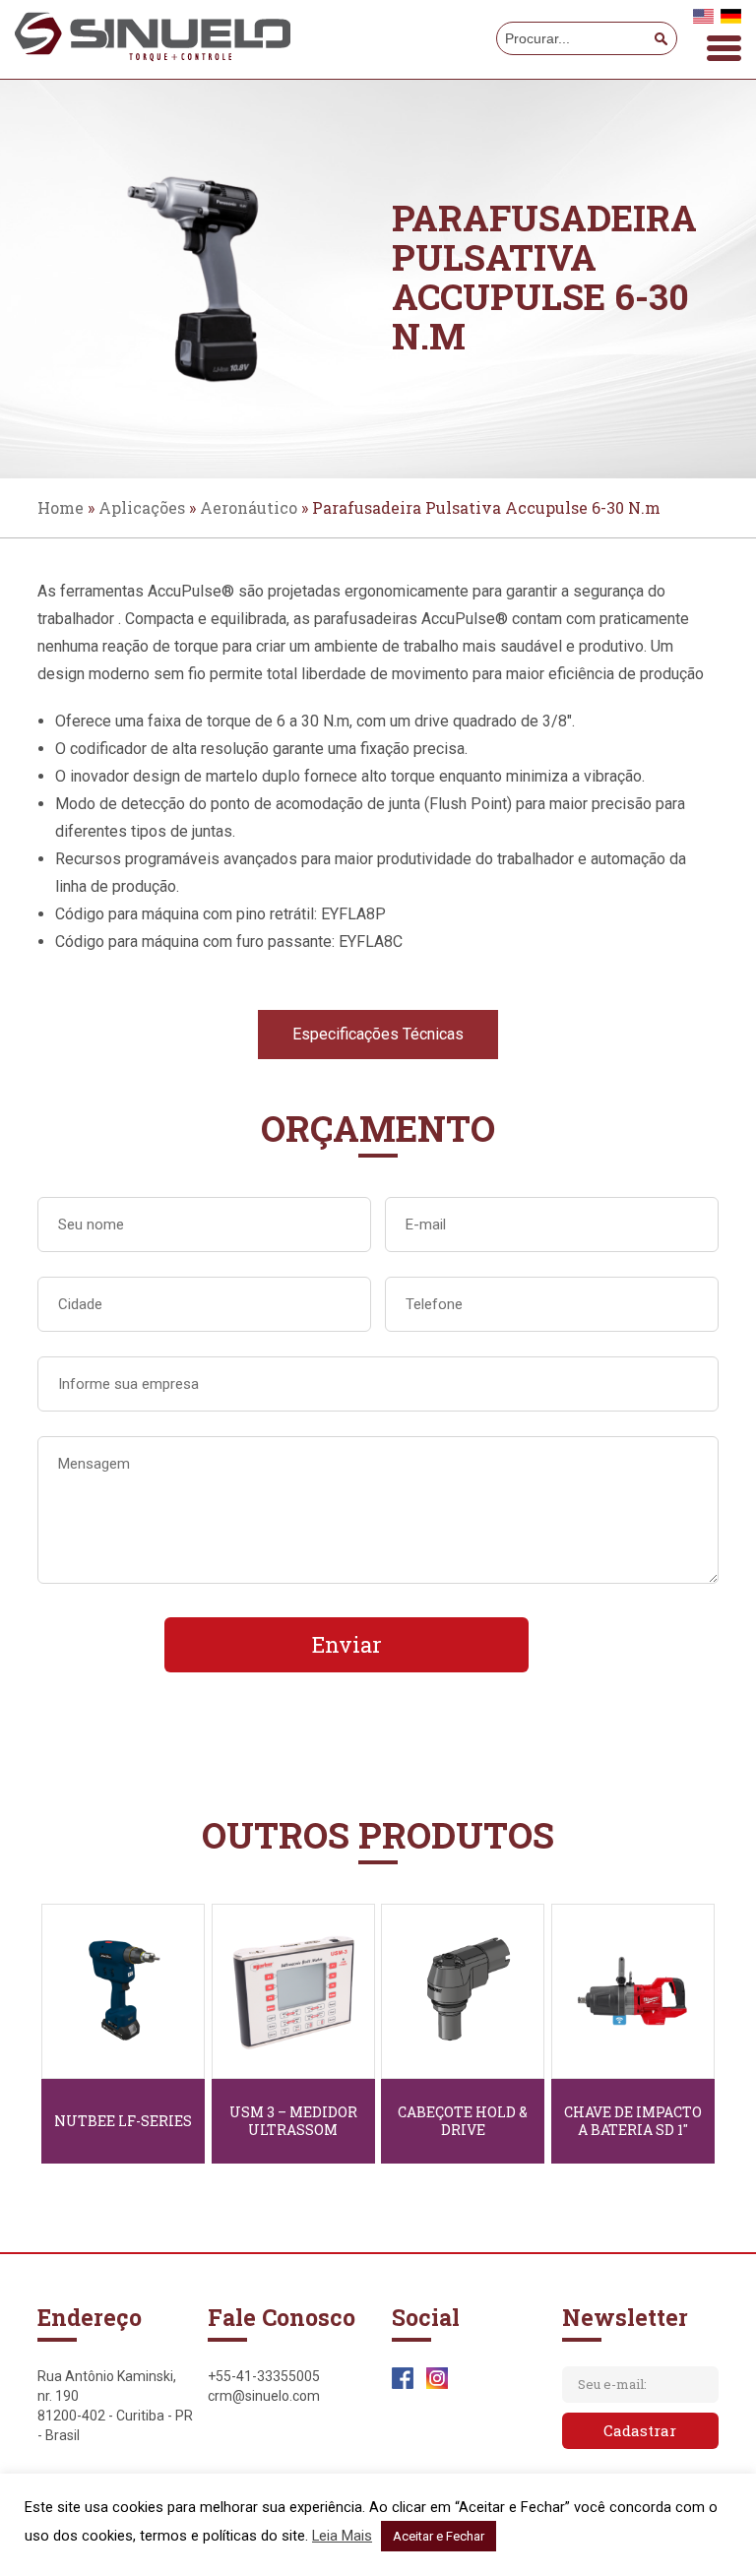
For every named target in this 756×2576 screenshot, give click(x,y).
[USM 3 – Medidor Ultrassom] (293, 1991)
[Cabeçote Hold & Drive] (463, 1991)
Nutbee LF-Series (123, 2121)
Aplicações (142, 507)
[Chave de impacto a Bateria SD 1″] (633, 1991)
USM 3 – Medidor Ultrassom (293, 2121)
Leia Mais (342, 2536)
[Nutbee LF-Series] (123, 1991)
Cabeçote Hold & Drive (463, 2121)
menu (724, 48)
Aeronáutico (249, 507)
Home (61, 507)
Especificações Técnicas (378, 1034)
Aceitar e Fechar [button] (439, 2536)
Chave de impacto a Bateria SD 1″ (633, 2121)
